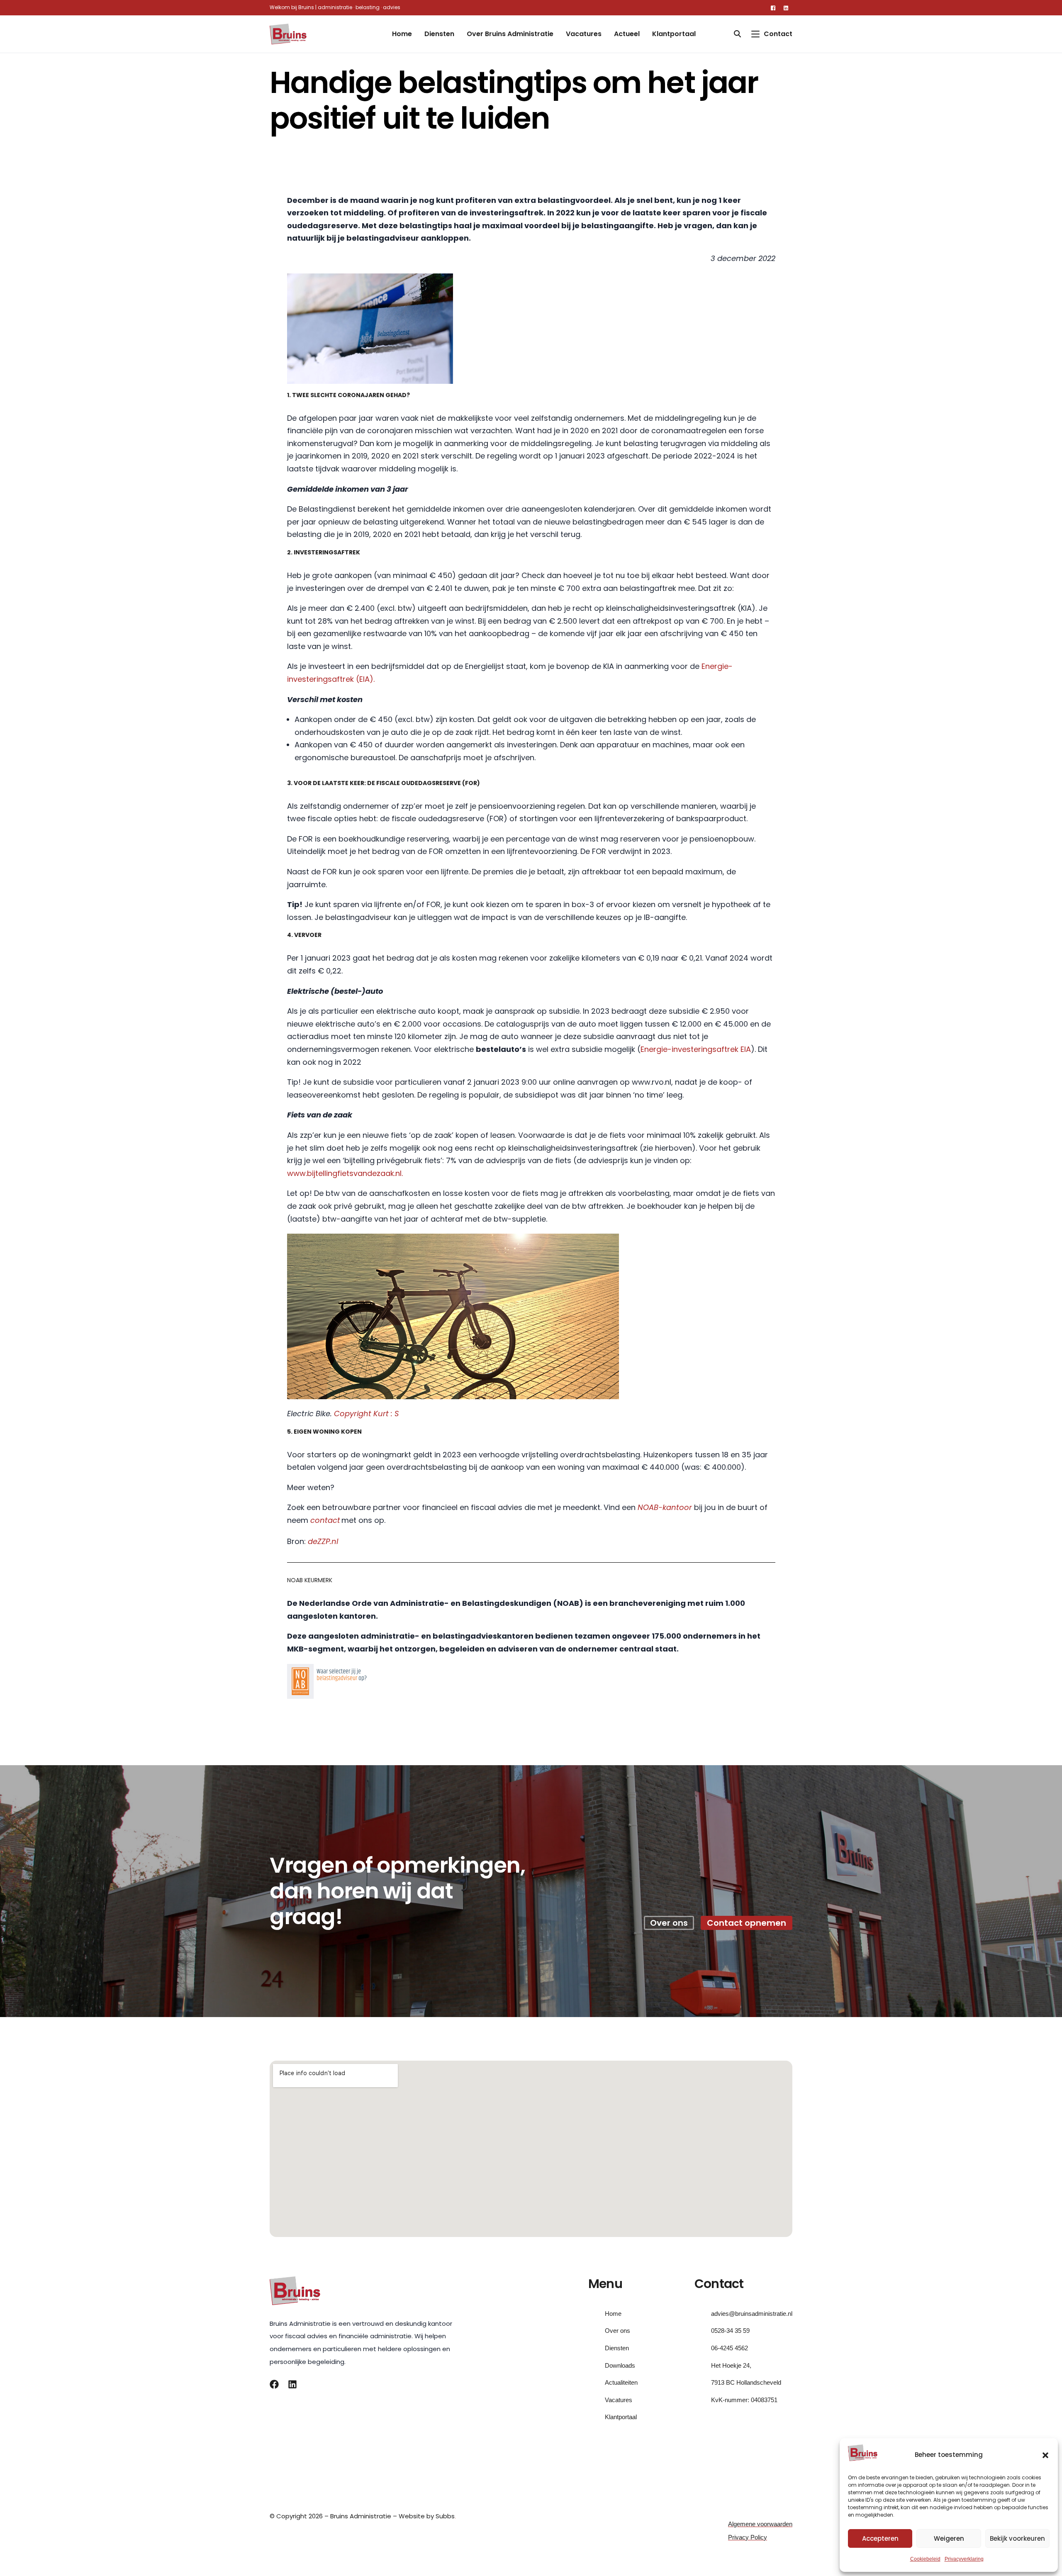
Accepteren (880, 2538)
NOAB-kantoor (665, 1507)
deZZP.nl (323, 1541)
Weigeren (949, 2538)
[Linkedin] (292, 2384)
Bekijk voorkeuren (1017, 2538)
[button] (1045, 2455)
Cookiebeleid (925, 2559)
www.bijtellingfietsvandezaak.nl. (345, 1173)
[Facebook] (773, 7)
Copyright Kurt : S (366, 1414)
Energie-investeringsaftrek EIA (696, 1049)
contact (325, 1520)
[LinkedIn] (786, 7)
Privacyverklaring (964, 2559)
